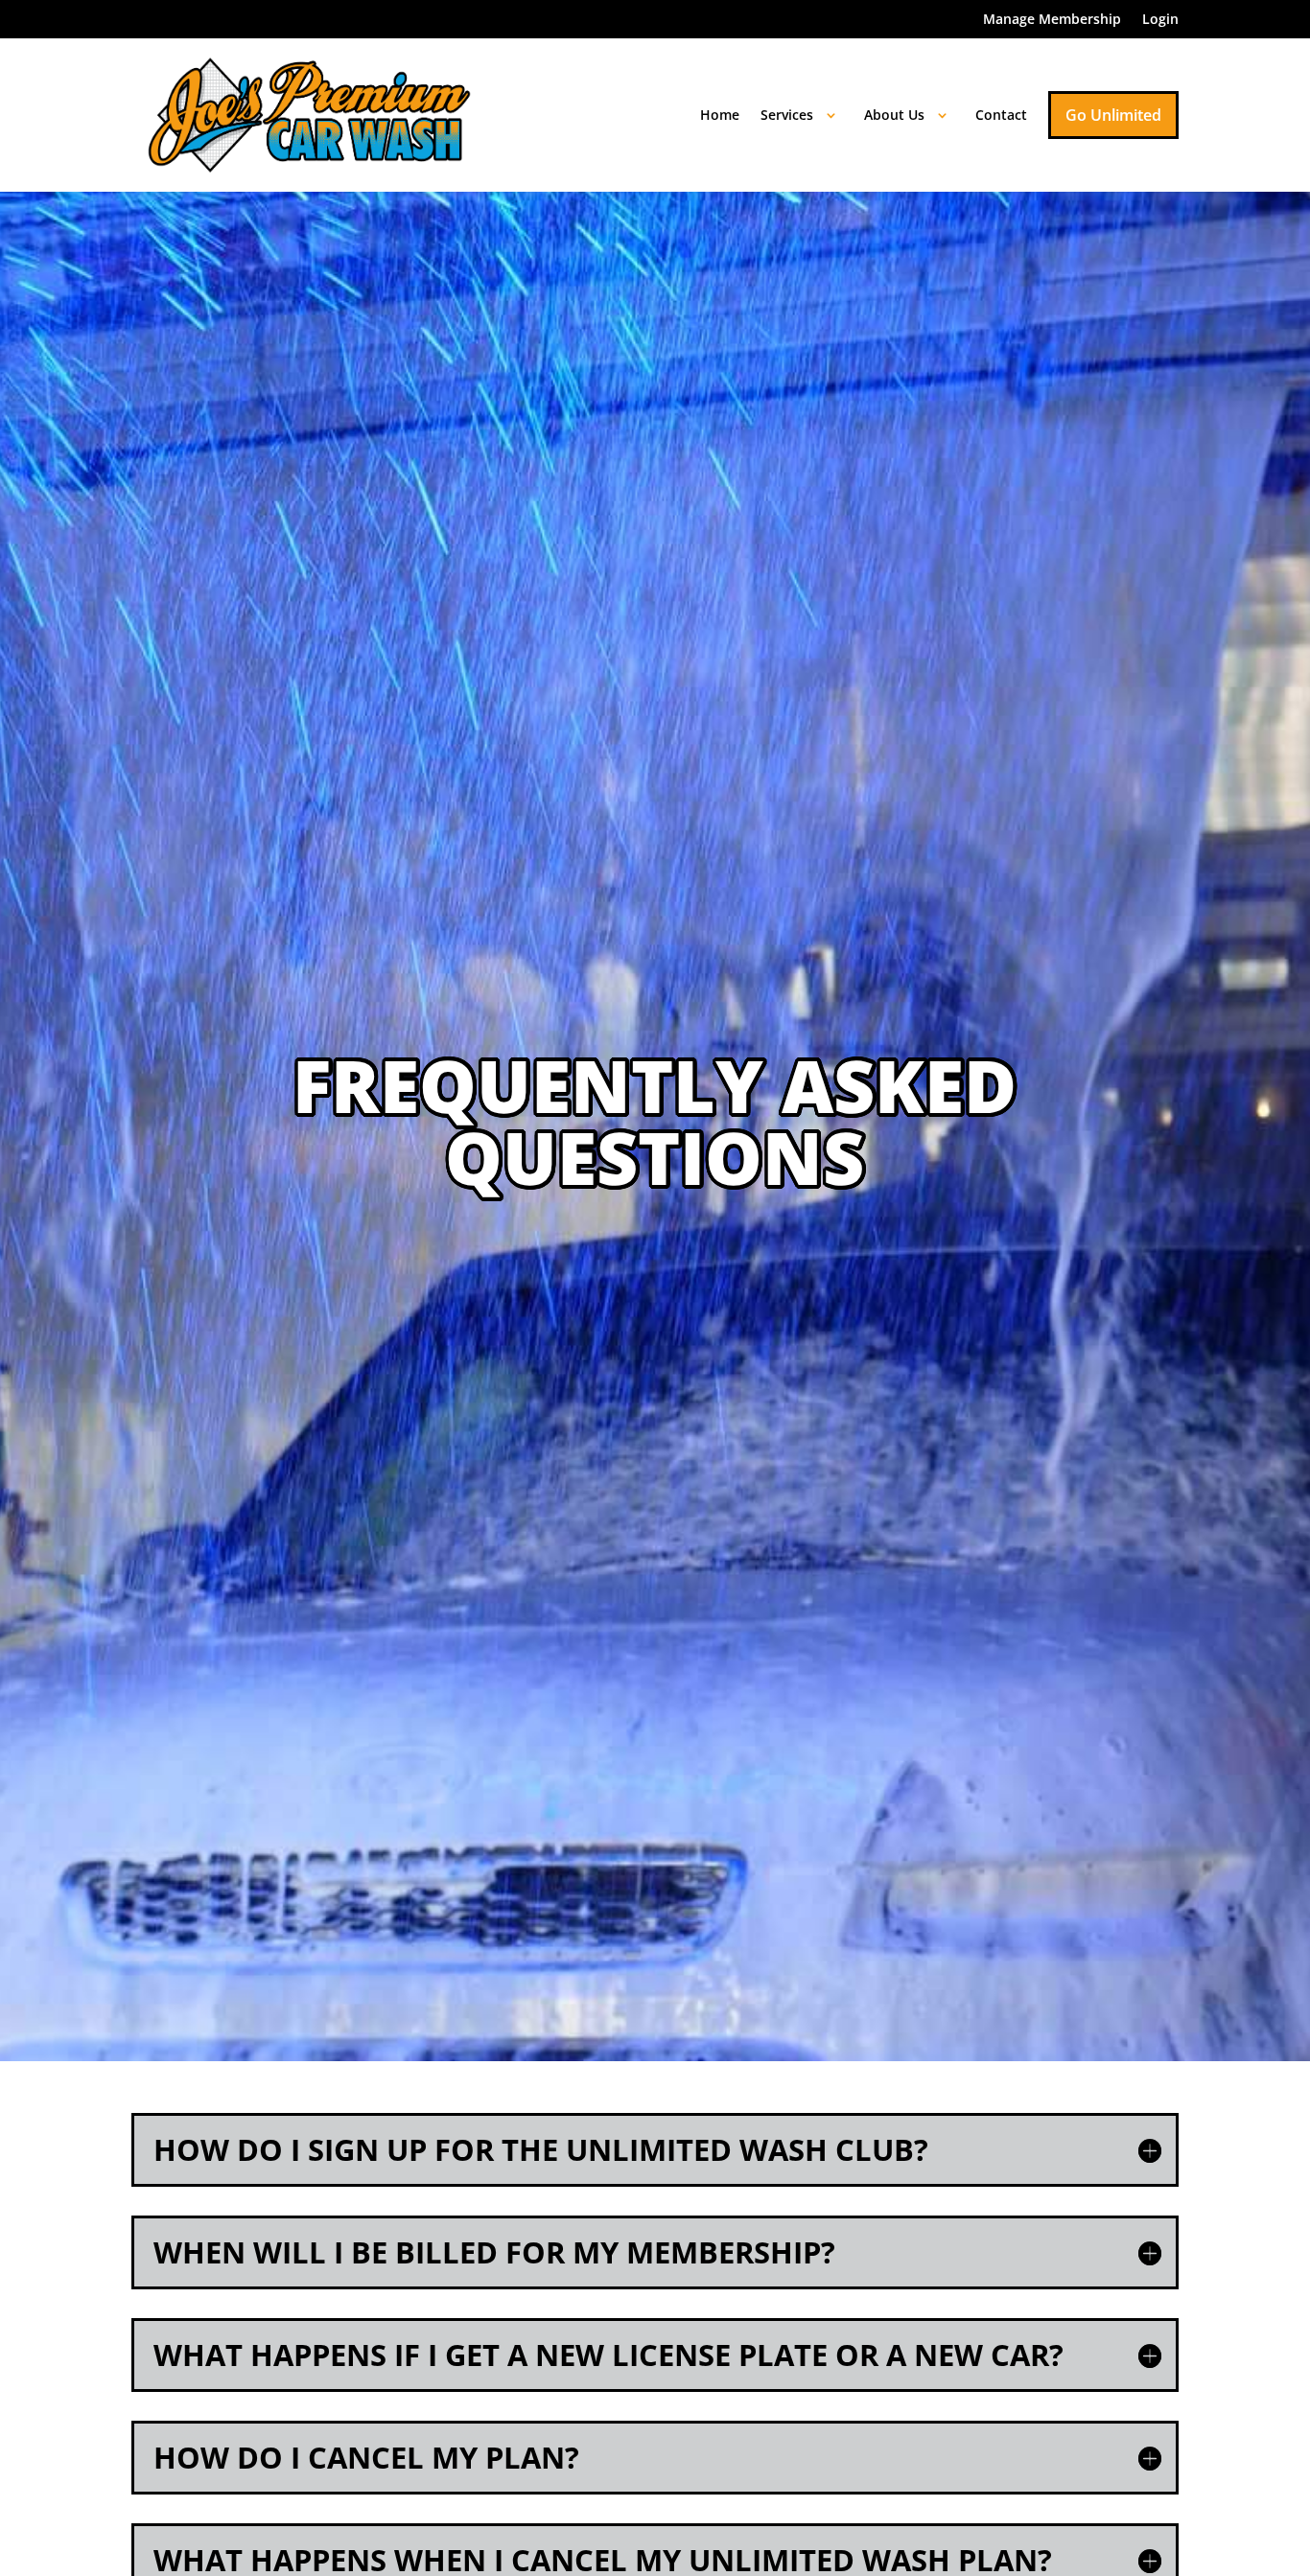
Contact (1001, 115)
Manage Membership (1052, 20)
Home (720, 115)
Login (1160, 20)
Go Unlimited (1113, 115)
